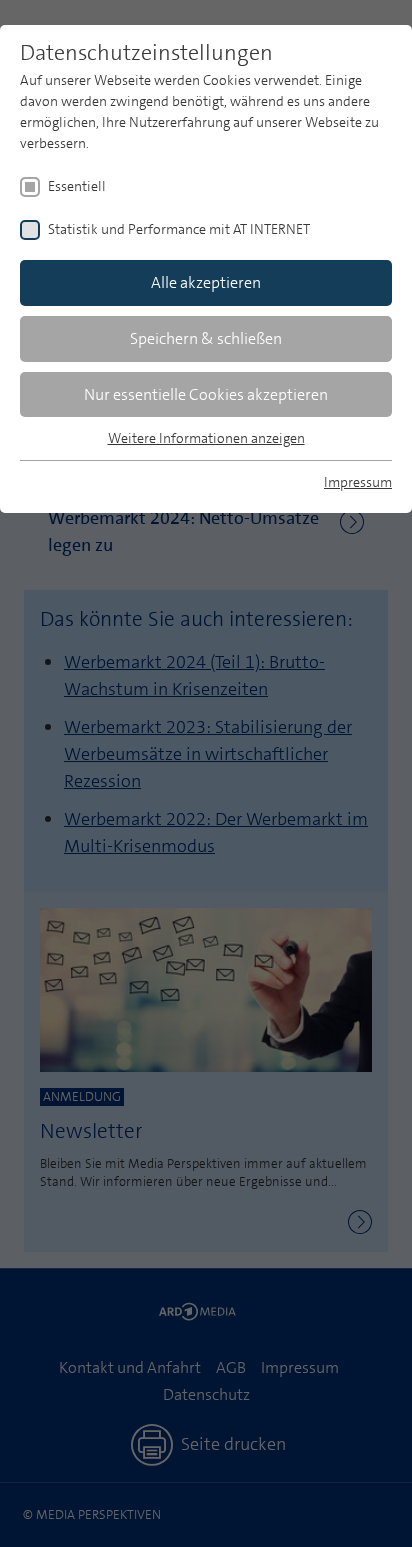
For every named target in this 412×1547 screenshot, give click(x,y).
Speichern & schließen (206, 338)
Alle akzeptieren (206, 282)
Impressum (358, 482)
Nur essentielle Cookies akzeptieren (206, 394)
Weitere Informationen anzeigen (206, 438)
